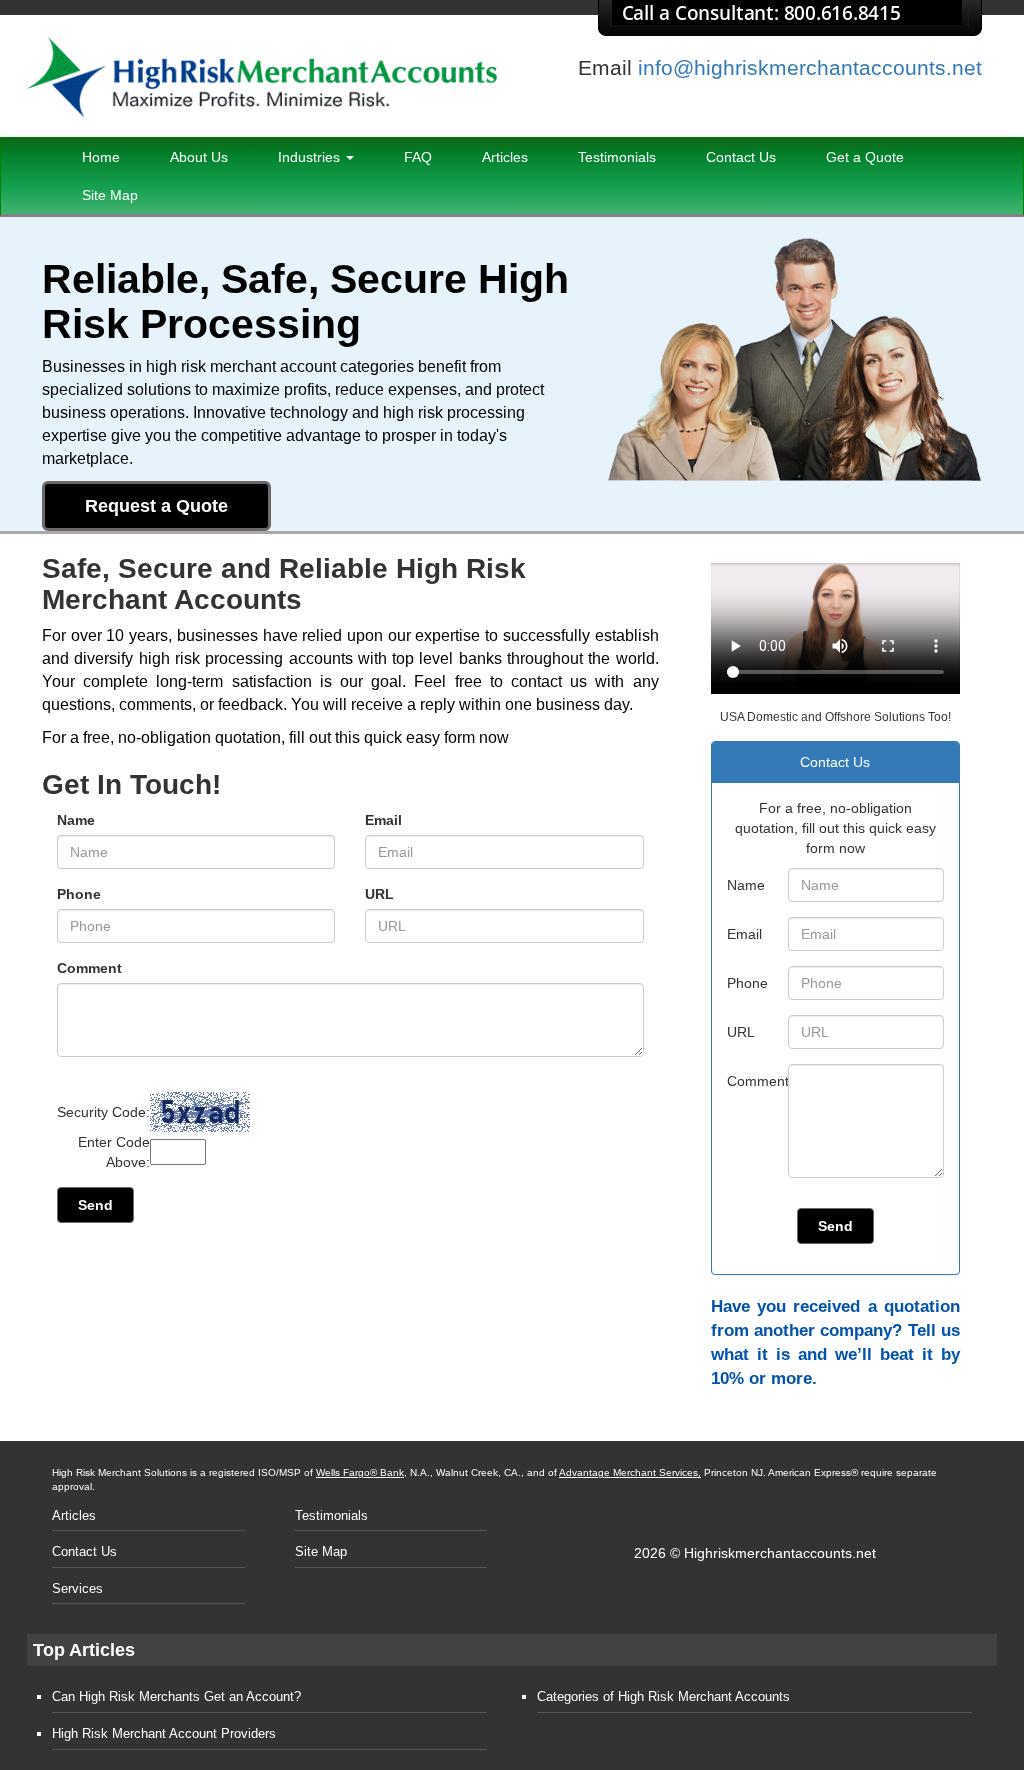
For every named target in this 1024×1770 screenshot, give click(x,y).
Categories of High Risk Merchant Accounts (663, 1696)
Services (77, 1588)
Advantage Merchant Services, (630, 1472)
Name (76, 820)
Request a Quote (156, 506)
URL (379, 894)
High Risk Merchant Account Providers (164, 1733)
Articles (505, 157)
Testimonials (617, 157)
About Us (199, 157)
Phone (79, 894)
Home (101, 157)
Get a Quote (865, 157)
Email (383, 820)
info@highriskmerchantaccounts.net (810, 67)
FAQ (418, 157)
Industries (311, 157)
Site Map (110, 195)
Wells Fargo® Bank (360, 1472)
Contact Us (741, 157)
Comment (89, 968)
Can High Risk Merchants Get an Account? (176, 1696)
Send (95, 1205)
